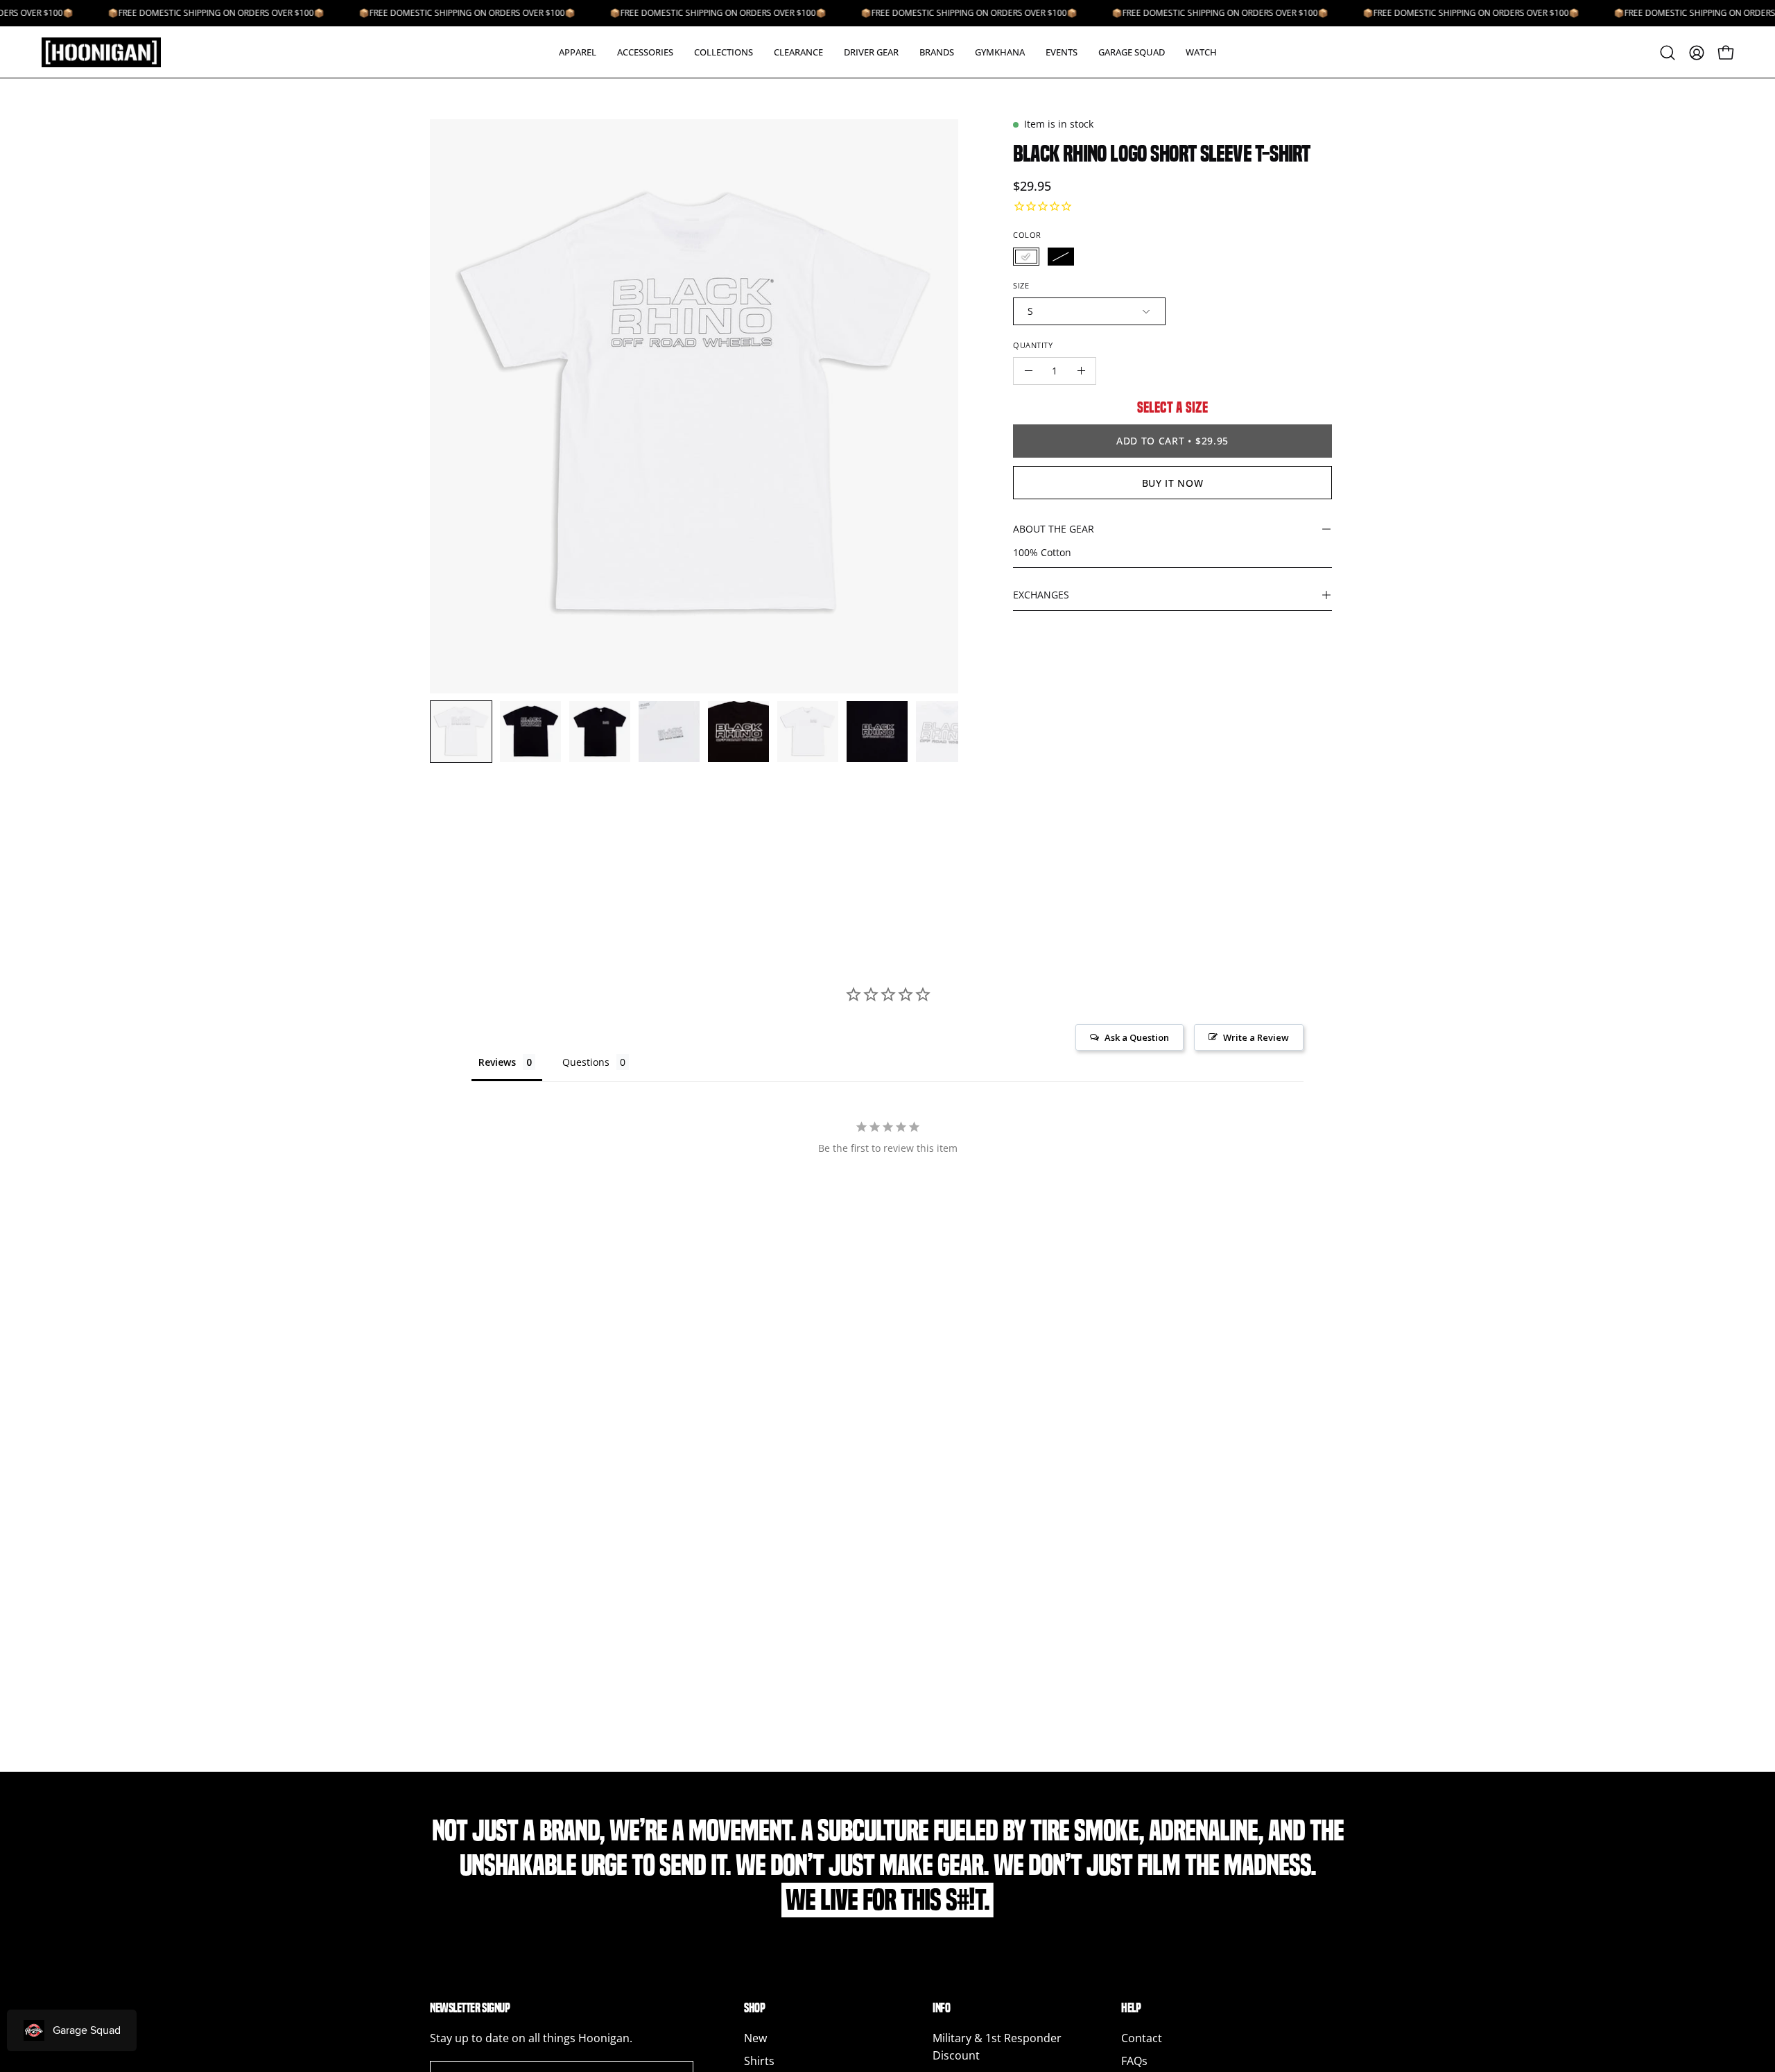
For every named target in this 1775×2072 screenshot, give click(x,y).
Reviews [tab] (497, 1062)
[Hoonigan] (111, 52)
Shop (754, 2008)
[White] (1026, 257)
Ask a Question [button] (1137, 1037)
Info (941, 2008)
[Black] (1061, 257)
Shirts (759, 2061)
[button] (578, 52)
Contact (1142, 2038)
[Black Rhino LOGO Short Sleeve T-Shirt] (461, 732)
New (755, 2038)
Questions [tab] (586, 1062)
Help (1131, 2008)
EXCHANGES (1041, 595)
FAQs (1134, 2061)
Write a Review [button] (1256, 1037)
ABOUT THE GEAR (1054, 529)
